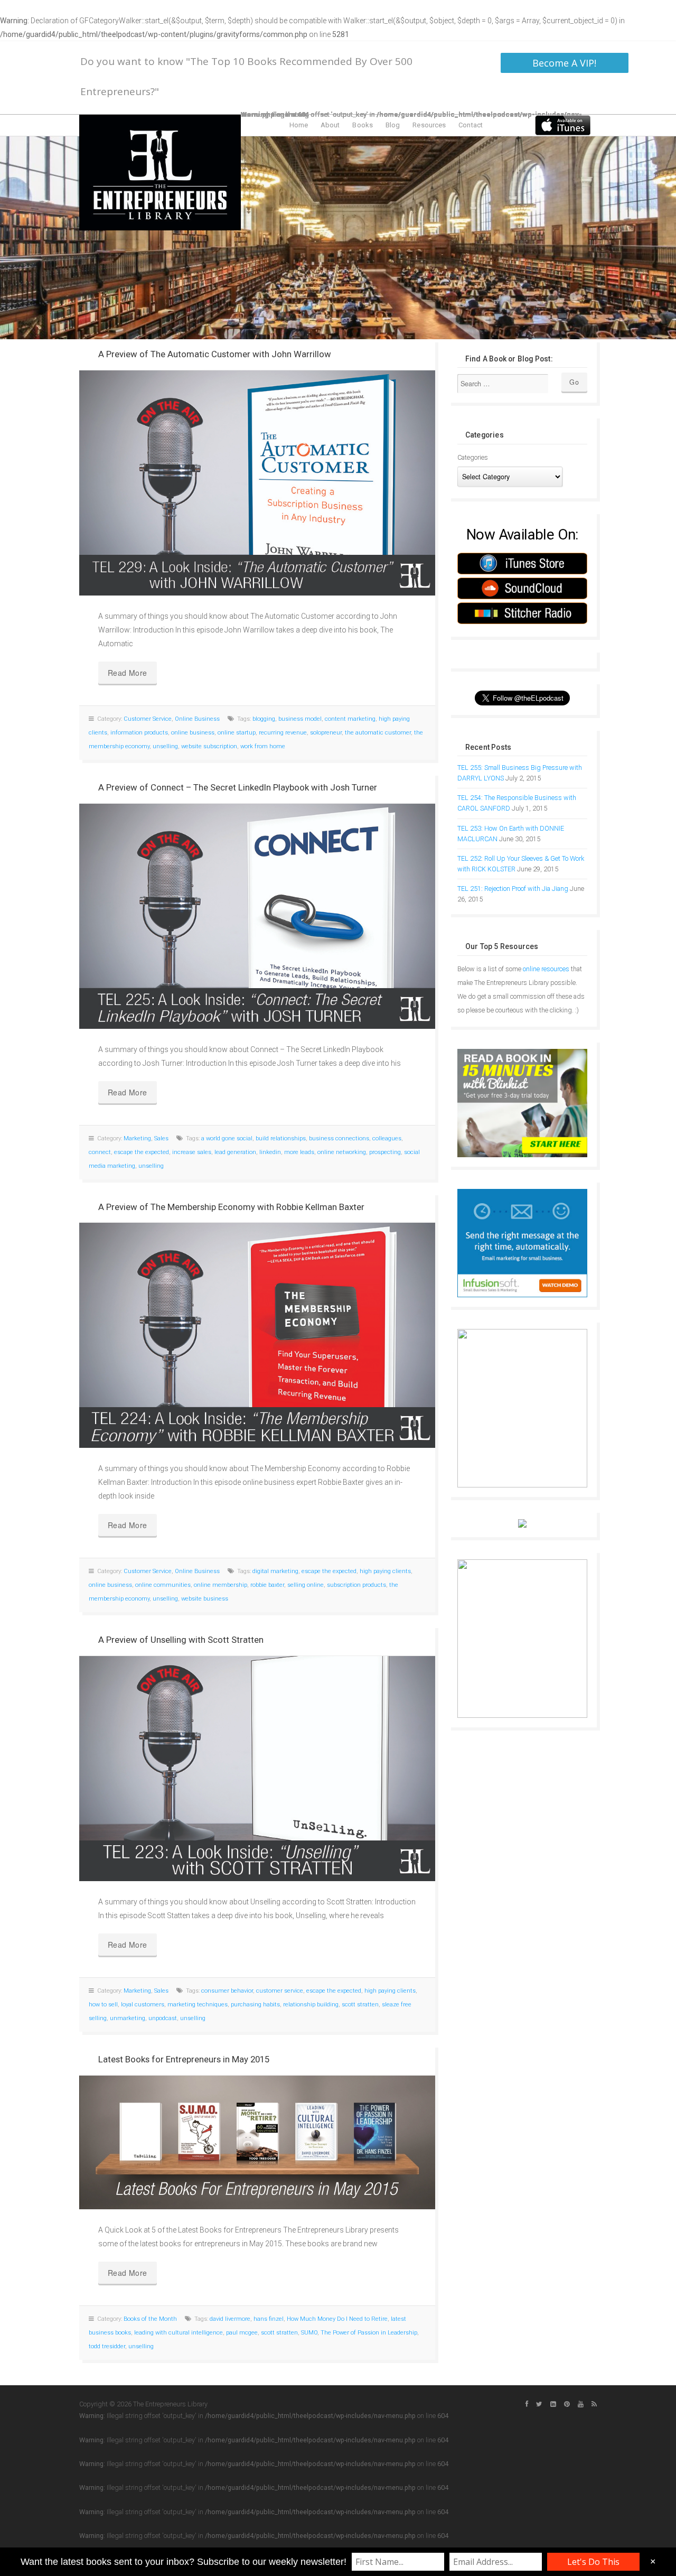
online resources (546, 969)
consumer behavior (227, 1991)
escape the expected (142, 1152)
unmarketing (128, 2018)
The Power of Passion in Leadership (369, 2333)
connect (100, 1152)
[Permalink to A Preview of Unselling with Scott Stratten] (257, 1769)
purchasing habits (255, 2005)
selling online (306, 1585)
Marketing (137, 1138)
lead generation (235, 1152)
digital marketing (275, 1571)
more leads (299, 1152)
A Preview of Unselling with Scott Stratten (181, 1640)
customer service (280, 1991)
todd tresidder (107, 2346)
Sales (161, 1138)
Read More (128, 673)
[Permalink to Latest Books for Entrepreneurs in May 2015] (257, 2142)
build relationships (281, 1138)
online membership (220, 1585)
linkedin (270, 1152)
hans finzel (269, 2319)
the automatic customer (378, 733)
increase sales (192, 1152)
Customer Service (148, 719)
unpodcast (163, 2018)
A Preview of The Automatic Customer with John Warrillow (215, 354)
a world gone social (227, 1138)
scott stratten (360, 2005)
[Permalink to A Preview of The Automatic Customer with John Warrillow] (257, 483)
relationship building (311, 2005)
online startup (237, 733)
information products (139, 733)
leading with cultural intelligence (179, 2333)
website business (205, 1599)
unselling (165, 746)
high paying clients (385, 1571)
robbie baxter (267, 1585)
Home (299, 125)
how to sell (103, 2005)
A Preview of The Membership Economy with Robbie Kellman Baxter (231, 1207)
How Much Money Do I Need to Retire (337, 2319)
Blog (393, 125)
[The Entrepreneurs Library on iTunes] (563, 125)
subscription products (356, 1585)
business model (300, 719)
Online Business (197, 719)
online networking (342, 1152)
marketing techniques (198, 2005)
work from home (263, 746)
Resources (429, 125)
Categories (473, 457)
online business (193, 733)
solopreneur (326, 733)
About (330, 125)
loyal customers (143, 2005)
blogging (264, 719)
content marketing (350, 719)
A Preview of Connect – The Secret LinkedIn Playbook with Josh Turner (238, 787)
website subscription (209, 746)
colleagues (387, 1138)
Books (363, 125)
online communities (163, 1585)
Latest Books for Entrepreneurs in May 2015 (184, 2059)
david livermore (230, 2319)
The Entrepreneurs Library (160, 173)
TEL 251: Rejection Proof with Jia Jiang (513, 889)
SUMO (309, 2333)
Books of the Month (150, 2319)
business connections (339, 1138)
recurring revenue (283, 733)
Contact (471, 125)
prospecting (385, 1152)
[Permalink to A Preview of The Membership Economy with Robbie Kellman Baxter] (257, 1335)
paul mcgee (242, 2333)
